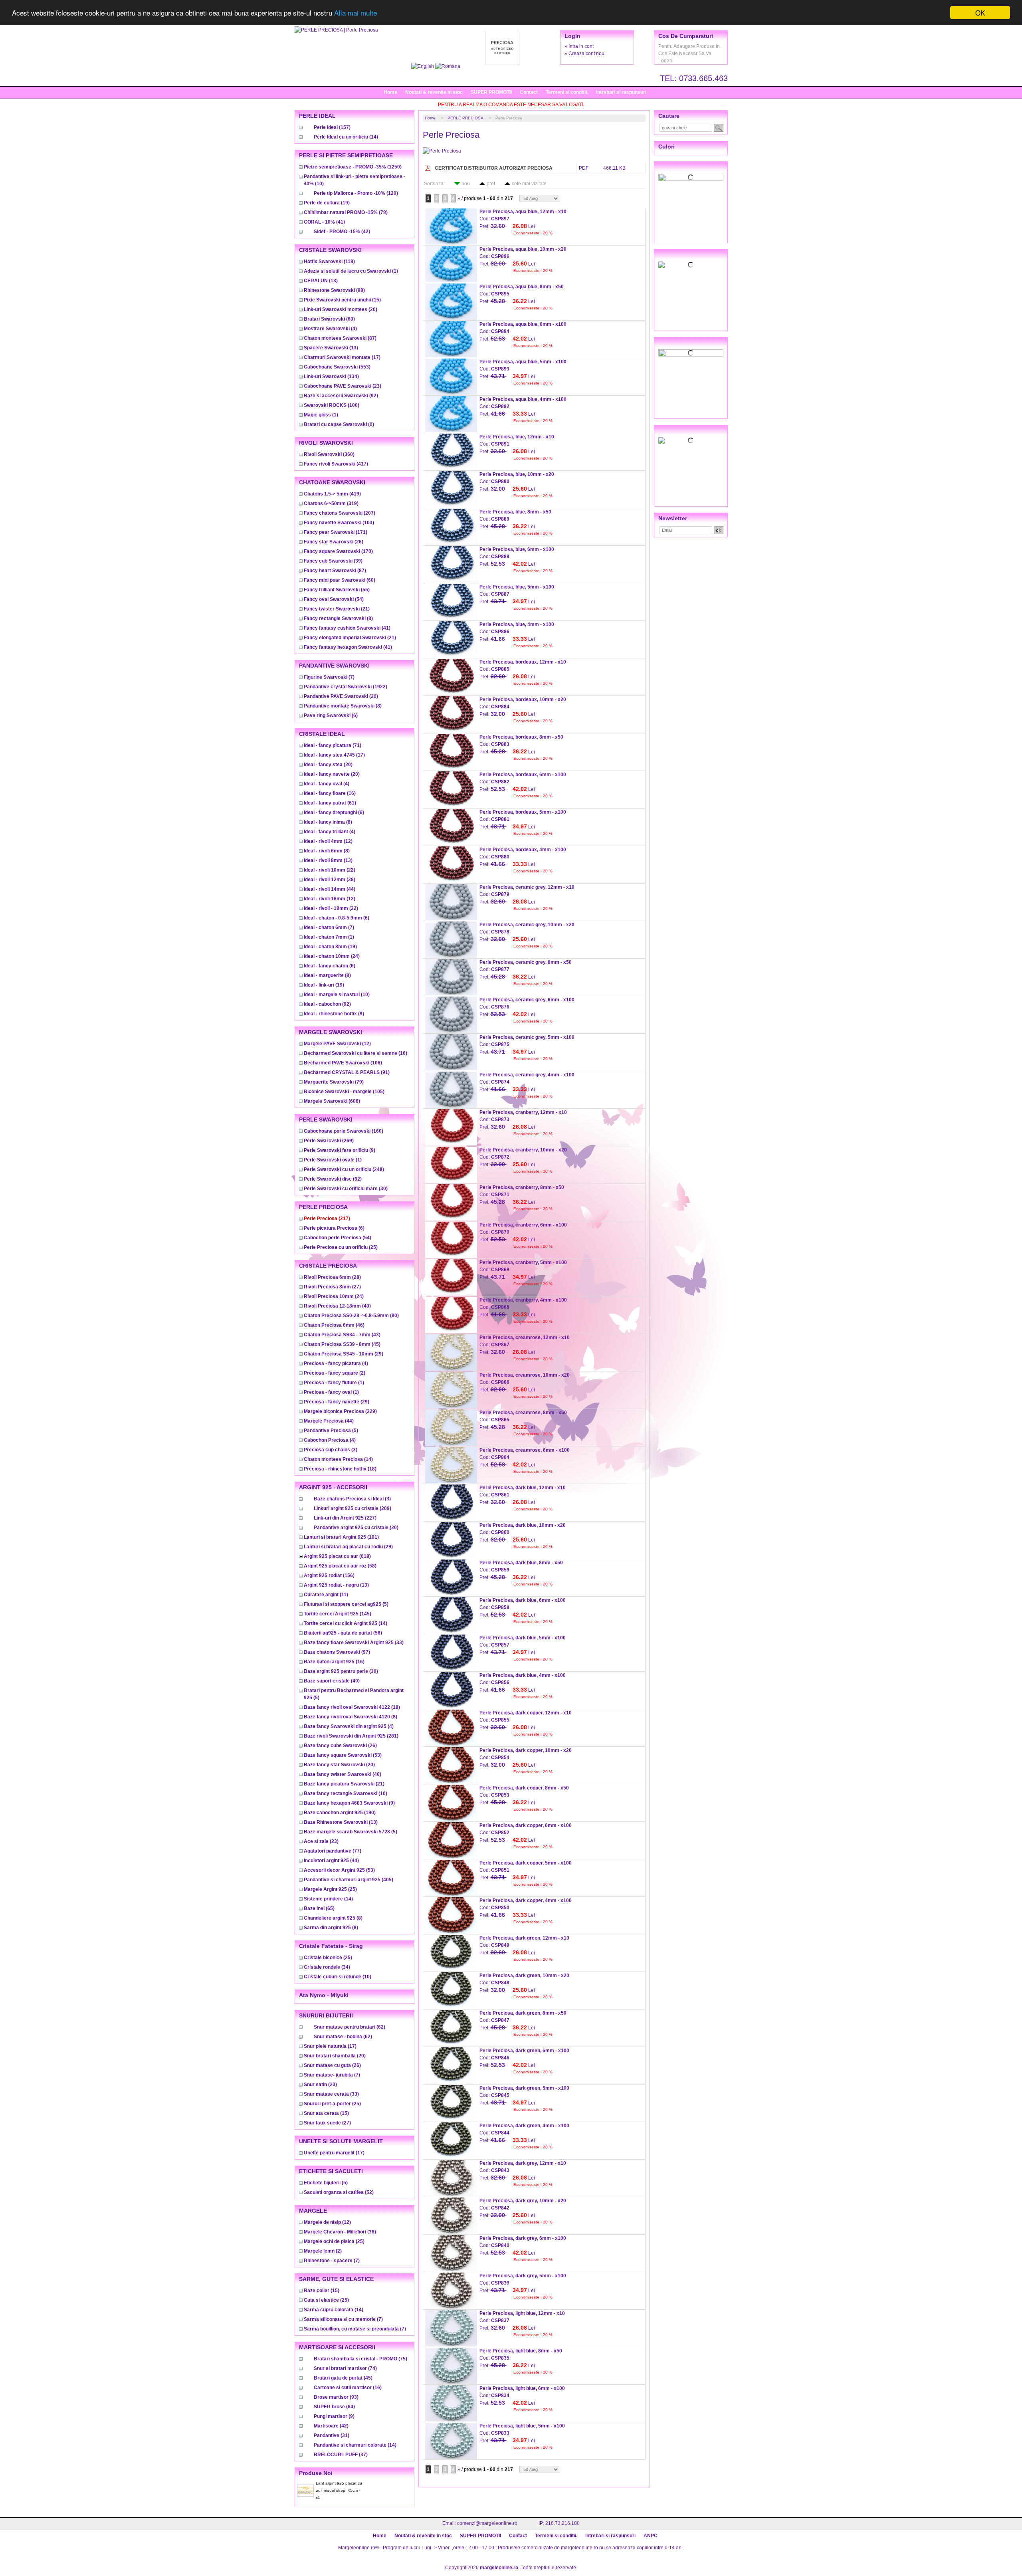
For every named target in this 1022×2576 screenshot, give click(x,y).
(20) (341, 309)
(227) (345, 1518)
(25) (341, 1247)
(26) (334, 542)
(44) (330, 889)
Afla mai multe (356, 13)
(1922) (346, 687)
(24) (332, 956)
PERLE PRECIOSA (465, 118)
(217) (327, 1219)
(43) (342, 1335)
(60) (329, 319)
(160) (344, 1131)
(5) (331, 1431)
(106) (343, 1063)
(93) (336, 2397)
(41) (324, 222)
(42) (342, 232)
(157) (332, 127)
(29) (344, 1354)
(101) (341, 1537)
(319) (331, 503)
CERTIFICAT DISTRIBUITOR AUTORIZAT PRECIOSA (494, 168)
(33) (354, 1643)
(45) (342, 1344)
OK (980, 13)
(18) (340, 1469)
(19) (327, 203)
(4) (330, 329)
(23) (343, 386)
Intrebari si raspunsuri (621, 92)
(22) (330, 870)
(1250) (353, 167)
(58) (340, 1566)
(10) (337, 995)
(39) (333, 561)
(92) (341, 396)
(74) (345, 2368)
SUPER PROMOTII (491, 92)
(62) (333, 1179)
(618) (337, 1556)
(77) (333, 1851)
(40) (337, 1306)
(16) (330, 793)
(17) (342, 357)
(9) (334, 1014)
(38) (330, 880)
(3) (331, 1450)
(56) (343, 1633)
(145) (338, 1614)
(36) (340, 2232)
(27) (332, 1287)
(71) (333, 745)
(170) (338, 551)
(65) (319, 1908)
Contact (529, 92)
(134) (331, 376)
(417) (336, 464)
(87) (340, 338)
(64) (334, 2407)
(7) (329, 677)
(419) (332, 494)
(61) (330, 803)
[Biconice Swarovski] (691, 440)
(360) (329, 454)
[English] (423, 66)
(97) (337, 1652)
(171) (336, 532)
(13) (321, 281)
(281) (351, 1736)
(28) (332, 1277)
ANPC (651, 2536)
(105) (344, 1092)
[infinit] (691, 177)
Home (390, 92)
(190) (340, 1813)
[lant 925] (691, 353)
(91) (347, 1072)
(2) (335, 1373)
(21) (337, 609)
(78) (346, 212)
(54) (334, 599)
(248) (344, 1169)
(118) (329, 262)
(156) (329, 1575)
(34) (327, 1967)
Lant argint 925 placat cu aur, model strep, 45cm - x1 (339, 2490)
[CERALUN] (691, 265)
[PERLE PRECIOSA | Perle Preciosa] (336, 30)
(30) (346, 1189)
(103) (339, 523)
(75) (360, 2359)
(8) (338, 618)
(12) (328, 841)
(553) (337, 367)
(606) (332, 1101)
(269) (329, 1141)
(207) (340, 513)
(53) (343, 1755)
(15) (342, 300)
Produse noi (316, 2473)
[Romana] (448, 66)
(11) (326, 1595)
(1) (351, 271)
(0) (339, 424)
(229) (340, 1411)
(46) (334, 1325)
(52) (339, 2192)
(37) (341, 2455)
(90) (351, 1316)
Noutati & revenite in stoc (434, 92)
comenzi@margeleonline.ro (487, 2523)
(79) (334, 1082)
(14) (346, 137)
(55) (337, 590)
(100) (332, 405)
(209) (353, 1508)
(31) (332, 2435)
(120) (356, 193)
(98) (334, 290)
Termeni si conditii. (567, 92)
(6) (331, 715)
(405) (349, 1880)
